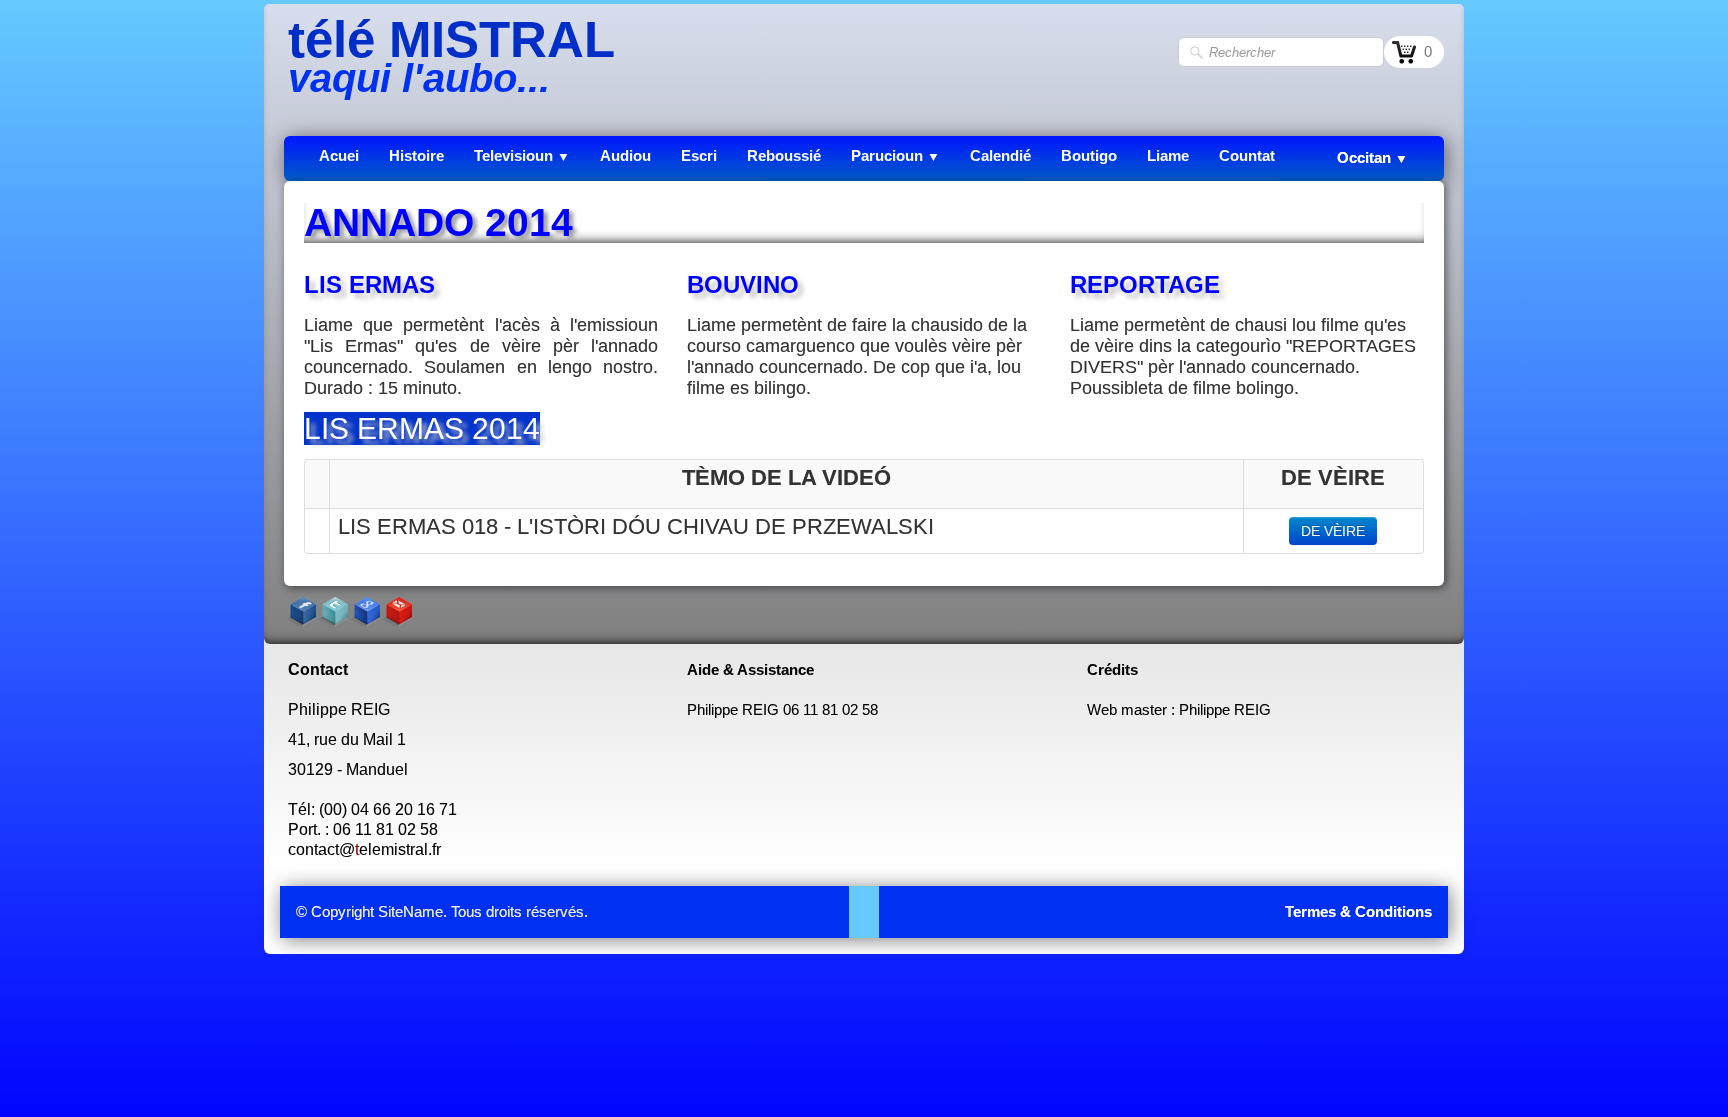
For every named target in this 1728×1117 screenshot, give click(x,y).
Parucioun (895, 155)
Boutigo (1089, 155)
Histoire (416, 155)
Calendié (1000, 155)
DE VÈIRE (1333, 531)
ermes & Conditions (1362, 911)
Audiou (625, 155)
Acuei (339, 155)
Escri (699, 155)
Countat (1247, 155)
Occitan (1372, 157)
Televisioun (522, 155)
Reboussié (784, 155)
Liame (1168, 155)
